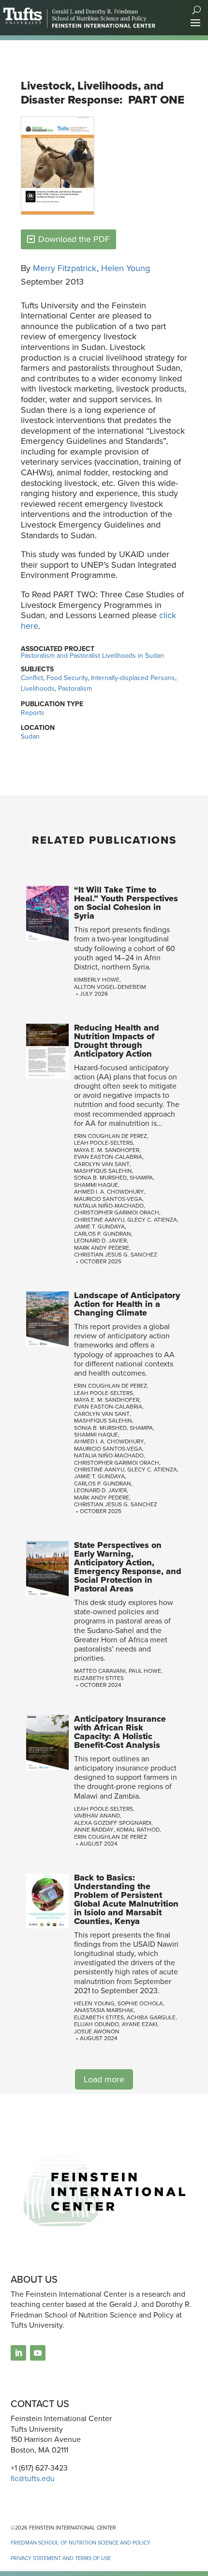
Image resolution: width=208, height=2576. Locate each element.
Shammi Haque (96, 1185)
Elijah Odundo (97, 2024)
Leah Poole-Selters (104, 1143)
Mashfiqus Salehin (103, 1171)
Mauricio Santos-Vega (108, 1199)
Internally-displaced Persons (133, 678)
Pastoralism (75, 689)
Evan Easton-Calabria (108, 1157)
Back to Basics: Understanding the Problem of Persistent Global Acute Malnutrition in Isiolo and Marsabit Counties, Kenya (126, 1899)
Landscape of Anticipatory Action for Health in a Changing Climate (127, 1304)
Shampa (141, 1178)
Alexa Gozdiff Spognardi (113, 1823)
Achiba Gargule (151, 2017)
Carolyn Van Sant (102, 1164)
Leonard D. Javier (100, 1241)
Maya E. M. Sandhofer (107, 1150)
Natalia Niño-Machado (109, 1206)
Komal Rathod (138, 1830)
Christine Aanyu (99, 1220)
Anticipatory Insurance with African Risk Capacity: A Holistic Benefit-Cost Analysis (120, 1732)
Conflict (32, 678)
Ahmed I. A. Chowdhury (109, 1192)
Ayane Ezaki (140, 2024)
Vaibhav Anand (97, 1816)
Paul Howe (145, 1671)
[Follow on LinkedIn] (18, 2353)
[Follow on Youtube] (38, 2353)
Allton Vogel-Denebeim (110, 987)
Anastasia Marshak (104, 2010)
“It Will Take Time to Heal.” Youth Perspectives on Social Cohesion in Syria (126, 903)
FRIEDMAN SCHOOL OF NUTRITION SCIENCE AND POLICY (81, 2543)
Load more (104, 2079)
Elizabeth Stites (99, 1678)
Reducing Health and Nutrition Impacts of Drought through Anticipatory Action (117, 1041)
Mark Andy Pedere (102, 1248)
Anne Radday (94, 1830)
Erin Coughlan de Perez (111, 1136)
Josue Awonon (97, 2031)
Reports (33, 713)
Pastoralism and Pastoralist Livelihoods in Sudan (92, 656)
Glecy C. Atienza (152, 1220)
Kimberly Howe (97, 980)
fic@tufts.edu (33, 2478)
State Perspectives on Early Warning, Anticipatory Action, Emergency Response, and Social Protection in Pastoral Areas (128, 1567)
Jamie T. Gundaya (99, 1227)
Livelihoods (38, 689)
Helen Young (126, 268)
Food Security (67, 678)
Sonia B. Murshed (100, 1178)
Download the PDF (74, 239)
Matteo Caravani (100, 1671)
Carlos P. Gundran (103, 1234)
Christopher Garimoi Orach (117, 1212)
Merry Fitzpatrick (65, 268)
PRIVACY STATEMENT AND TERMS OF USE (61, 2558)
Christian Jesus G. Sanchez (116, 1255)
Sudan (30, 736)
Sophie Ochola (140, 2003)
